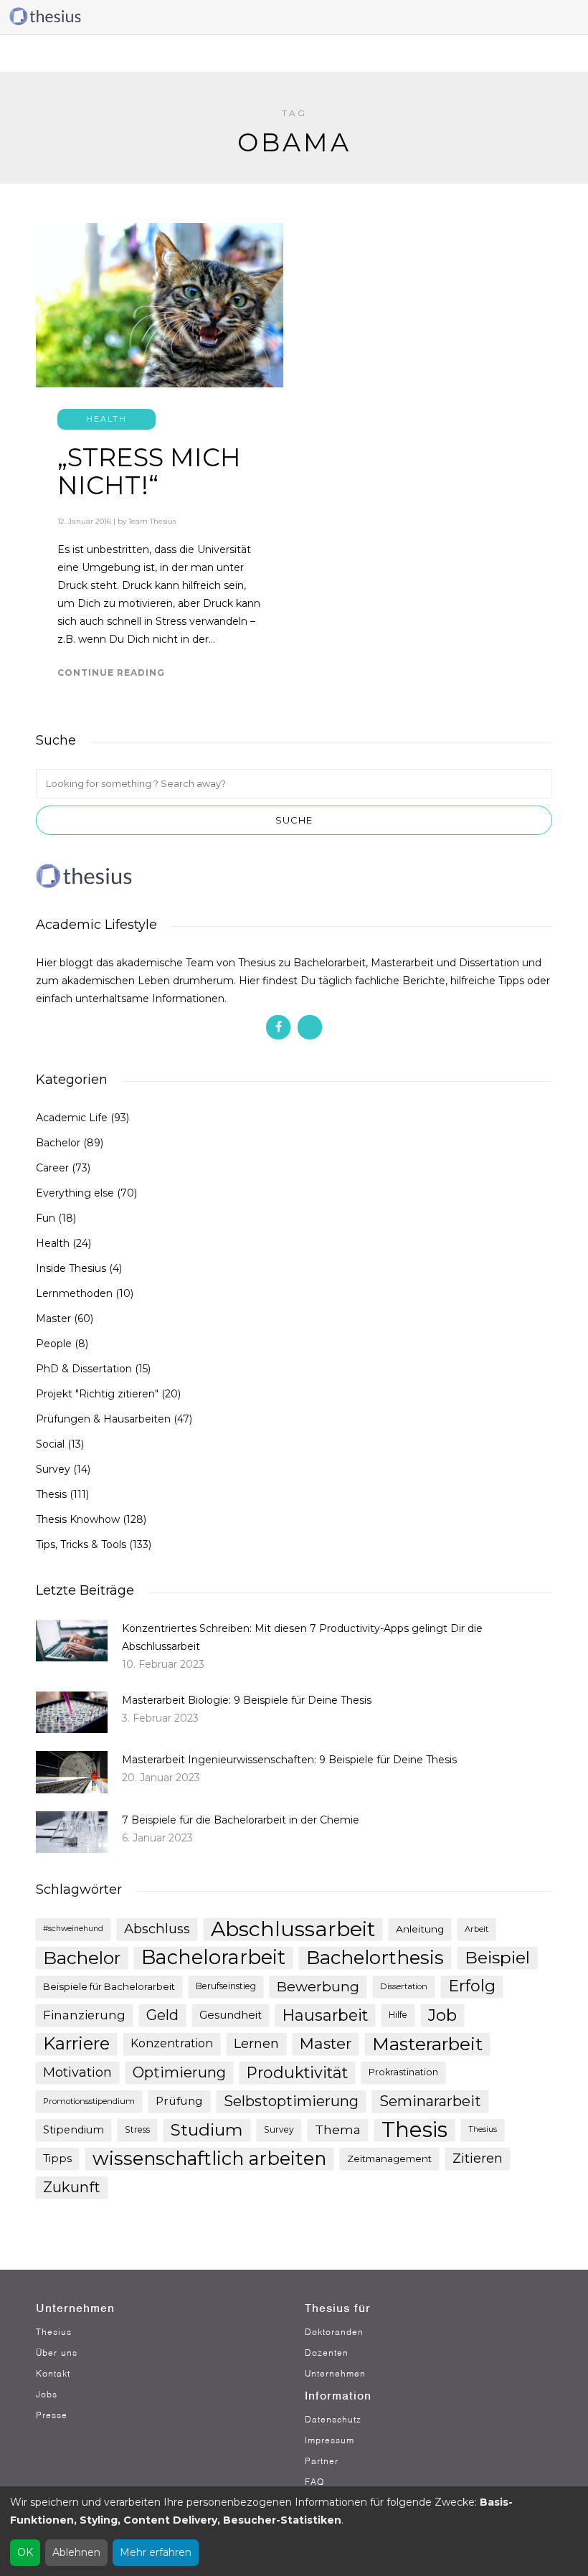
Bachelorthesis (375, 1958)
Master (53, 1318)
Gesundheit (231, 2015)
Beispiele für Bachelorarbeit (109, 1986)
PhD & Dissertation (84, 1369)
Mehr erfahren (156, 2552)
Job (442, 2015)
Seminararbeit (430, 2101)
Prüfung (179, 2101)
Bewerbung (318, 1986)
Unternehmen (335, 2373)
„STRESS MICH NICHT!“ (149, 471)
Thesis (51, 1494)
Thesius (483, 2129)
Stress (137, 2129)
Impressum (329, 2440)
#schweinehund (73, 1929)
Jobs (47, 2394)
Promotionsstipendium (89, 2101)
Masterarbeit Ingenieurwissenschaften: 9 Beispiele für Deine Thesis (289, 1760)
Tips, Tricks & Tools (81, 1544)
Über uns (57, 2353)
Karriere (76, 2043)
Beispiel (497, 1957)
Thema (338, 2129)
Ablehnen (76, 2552)
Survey (53, 1469)
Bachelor (58, 1143)
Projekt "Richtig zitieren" (97, 1394)
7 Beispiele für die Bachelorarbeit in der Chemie (241, 1820)
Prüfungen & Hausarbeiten (103, 1419)
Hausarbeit (325, 2015)
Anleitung (420, 1929)
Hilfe (398, 2015)
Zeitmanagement (389, 2159)
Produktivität (297, 2072)
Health (106, 419)
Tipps (57, 2159)
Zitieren (478, 2159)
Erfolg (472, 1986)
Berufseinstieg (226, 1986)
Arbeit (476, 1929)
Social (50, 1444)
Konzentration (172, 2043)
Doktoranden (334, 2332)
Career (52, 1168)
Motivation (77, 2072)
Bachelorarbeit (213, 1958)
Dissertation (404, 1986)
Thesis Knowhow (78, 1519)
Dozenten (327, 2353)
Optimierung (179, 2072)
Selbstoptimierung (291, 2101)
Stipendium (73, 2130)
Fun (46, 1218)
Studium (207, 2130)
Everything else (75, 1193)
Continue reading (111, 673)
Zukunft (72, 2187)
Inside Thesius (71, 1268)
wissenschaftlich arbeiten (209, 2159)
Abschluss (157, 1929)
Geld (162, 2015)
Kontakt (53, 2373)
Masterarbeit (427, 2044)
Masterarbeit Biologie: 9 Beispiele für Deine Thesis (247, 1700)
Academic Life (72, 1118)
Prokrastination (403, 2072)
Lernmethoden (74, 1293)
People (54, 1344)
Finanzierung (84, 2015)
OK (25, 2552)
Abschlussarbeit (293, 1929)
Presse (52, 2415)
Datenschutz (333, 2419)
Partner (322, 2461)
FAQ (314, 2482)
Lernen (256, 2044)
